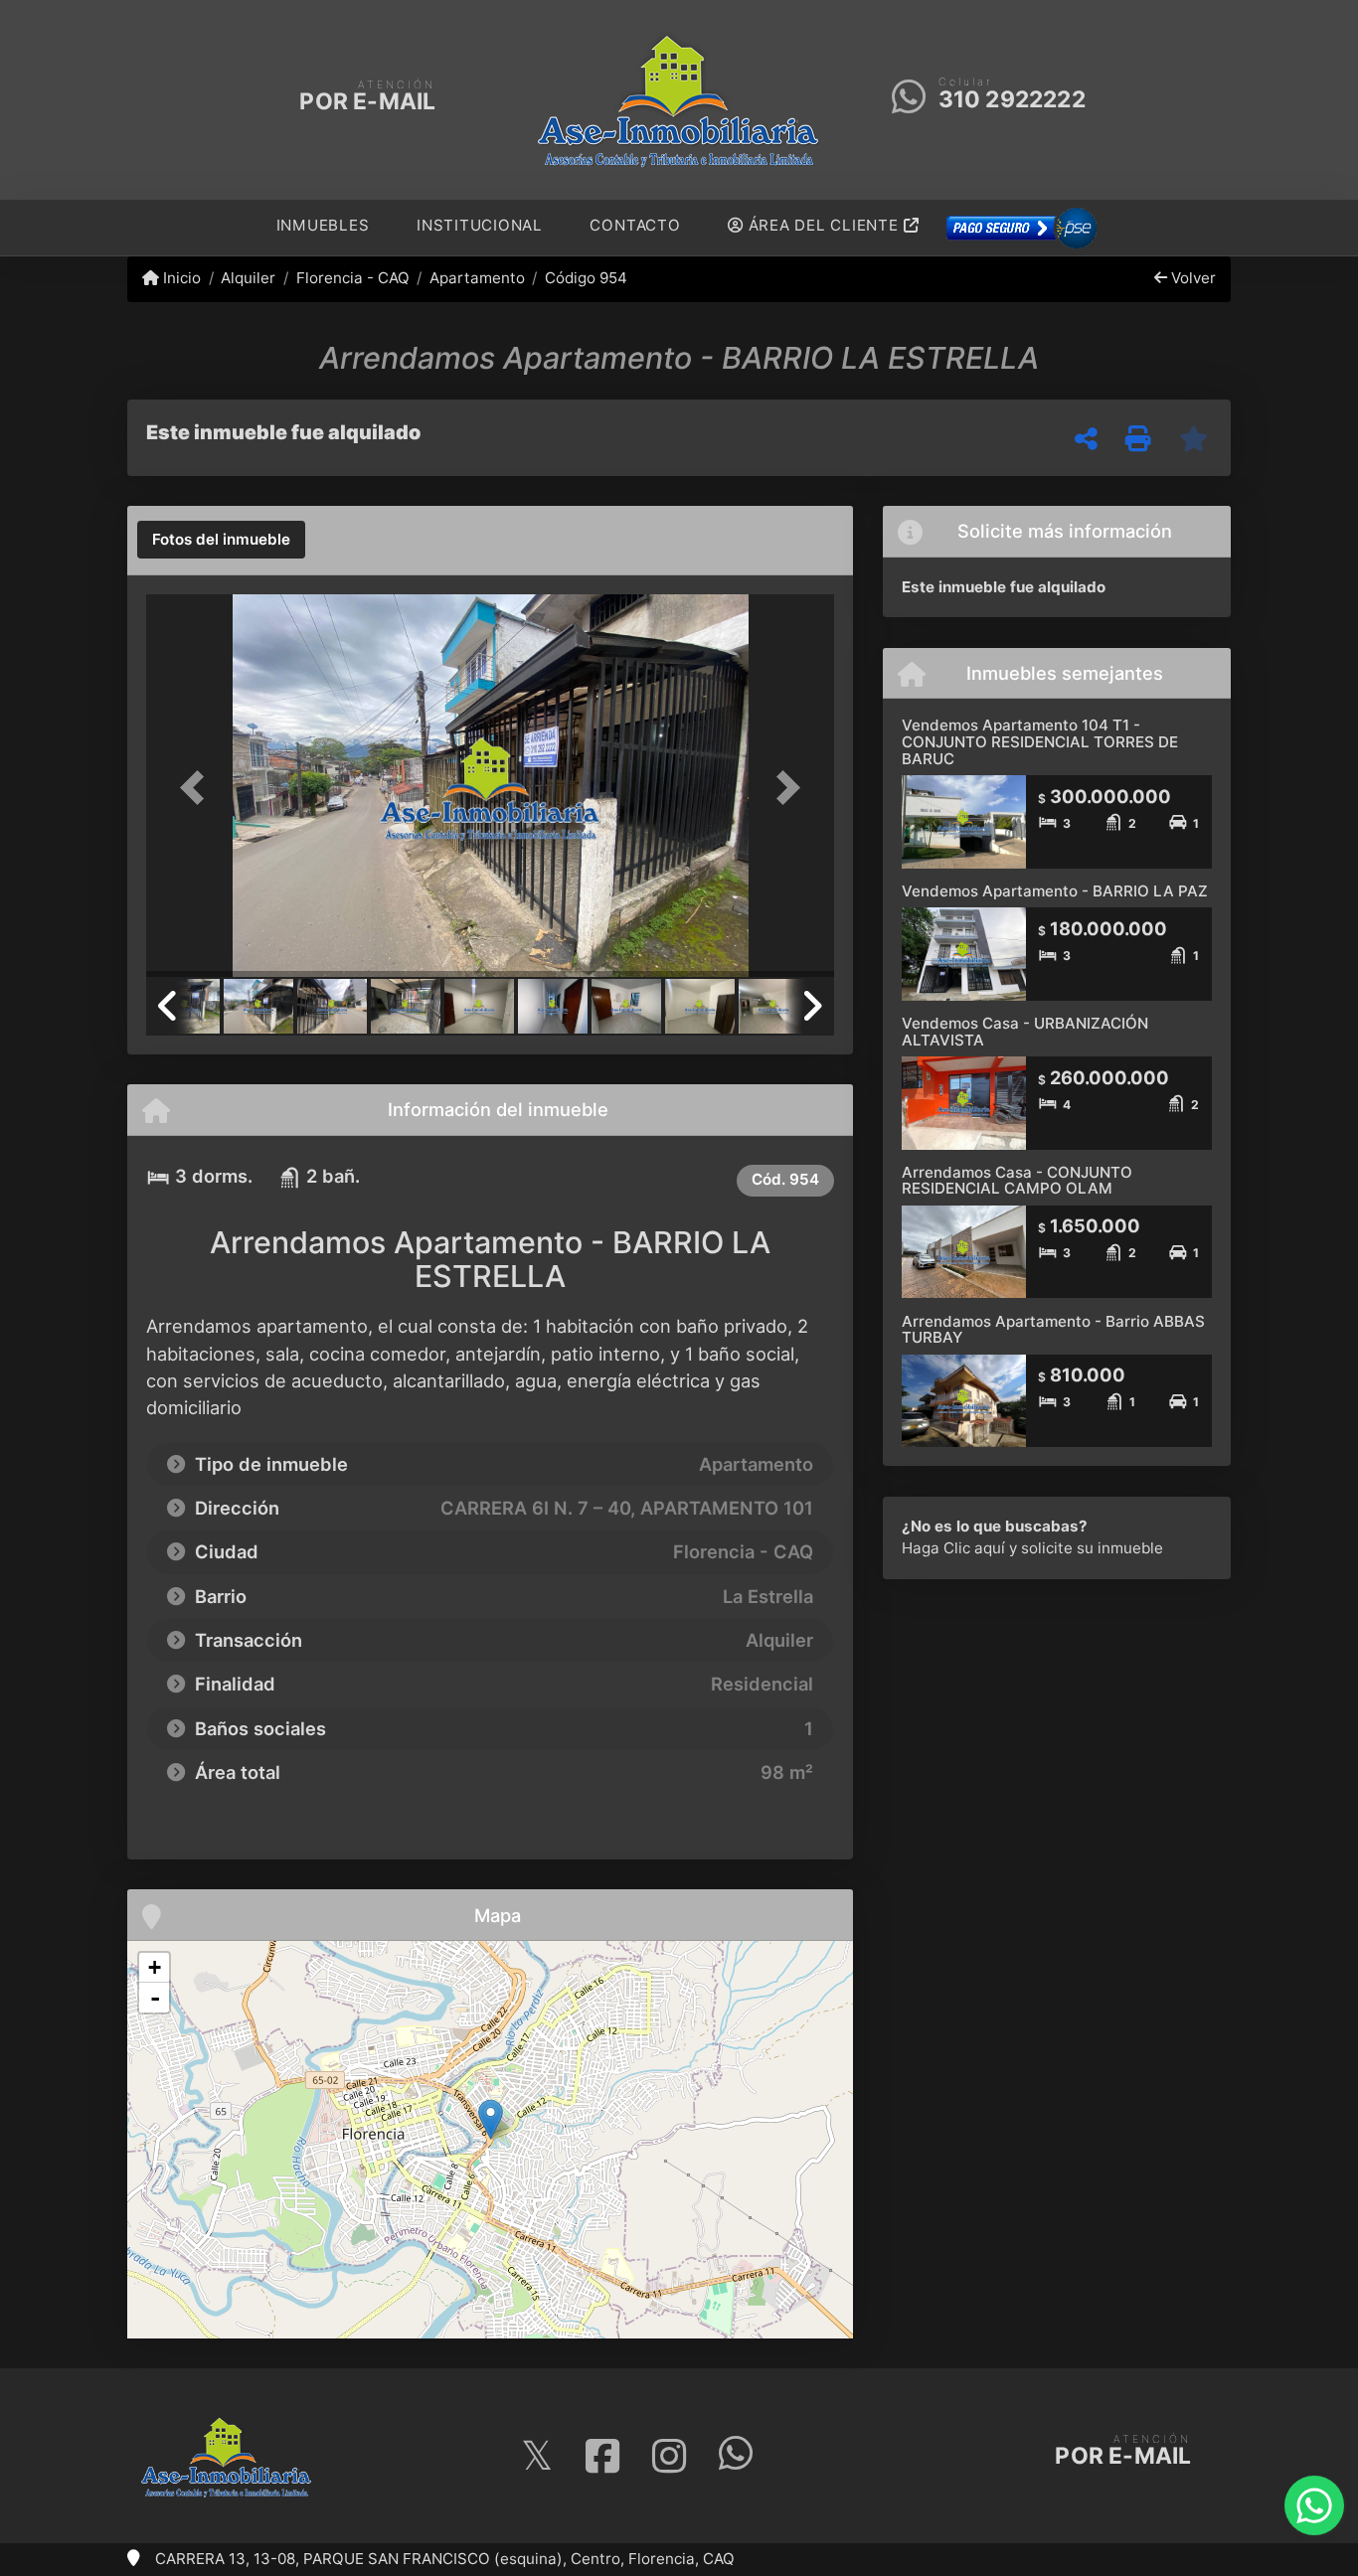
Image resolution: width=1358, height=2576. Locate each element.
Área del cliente (824, 225)
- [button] (155, 1998)
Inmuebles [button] (323, 225)
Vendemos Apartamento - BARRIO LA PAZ (1055, 891)
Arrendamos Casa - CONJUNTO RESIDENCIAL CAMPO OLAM (1017, 1181)
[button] (198, 788)
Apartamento (477, 278)
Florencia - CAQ (352, 278)
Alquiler (248, 278)
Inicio (180, 278)
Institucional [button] (480, 225)
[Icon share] (537, 2456)
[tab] (221, 540)
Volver (1191, 278)
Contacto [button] (635, 225)
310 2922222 (1012, 99)
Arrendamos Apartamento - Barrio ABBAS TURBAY (1053, 1330)
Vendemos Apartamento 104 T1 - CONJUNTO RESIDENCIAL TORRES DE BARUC (1040, 741)
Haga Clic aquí (953, 1548)
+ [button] (155, 1967)
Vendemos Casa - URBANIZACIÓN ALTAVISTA (1025, 1032)
